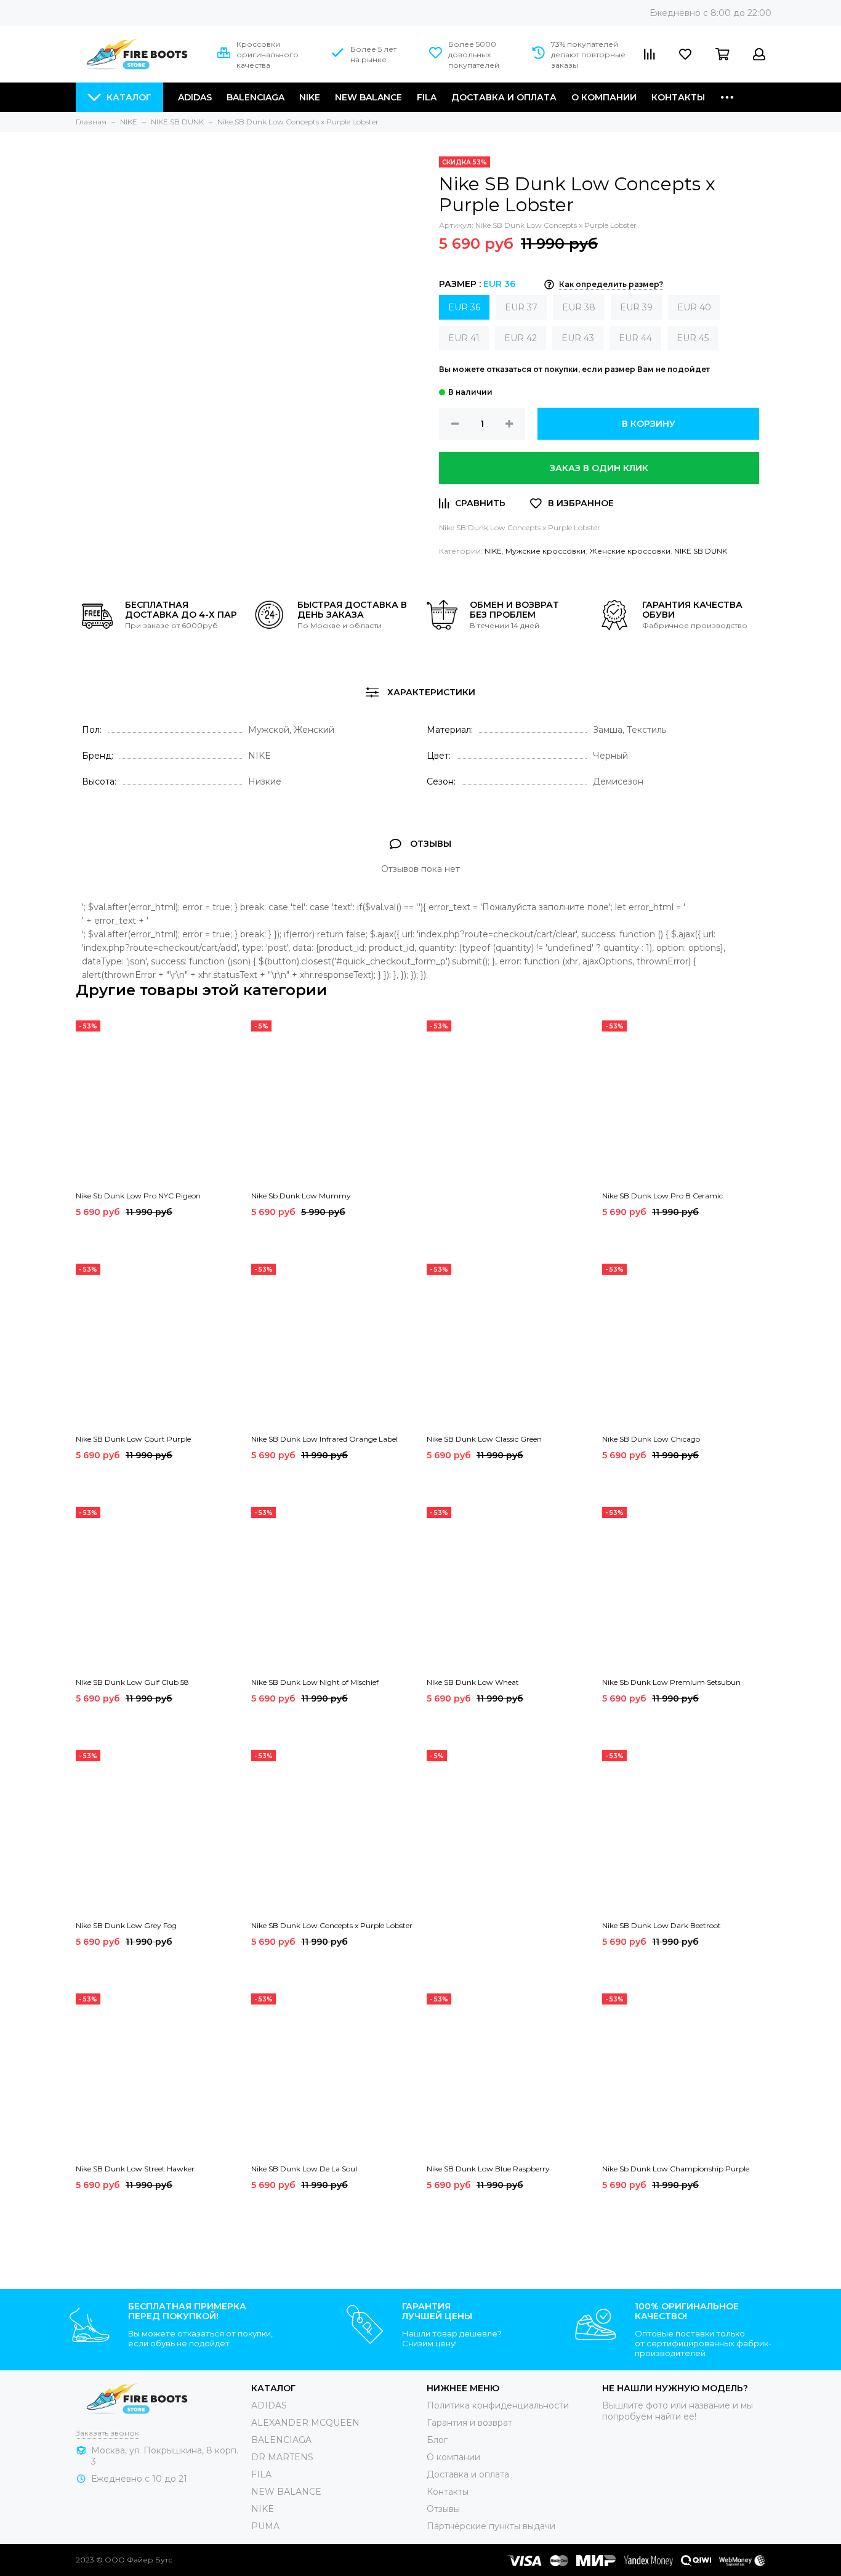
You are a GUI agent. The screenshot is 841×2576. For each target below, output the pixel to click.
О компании (604, 97)
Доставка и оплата (504, 97)
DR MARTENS (282, 2457)
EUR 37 (521, 307)
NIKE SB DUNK (701, 551)
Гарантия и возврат (469, 2423)
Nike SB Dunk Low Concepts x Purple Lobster (332, 1925)
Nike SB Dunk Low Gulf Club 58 (132, 1682)
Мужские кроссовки (545, 551)
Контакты (678, 97)
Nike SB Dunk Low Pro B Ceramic (662, 1196)
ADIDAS (269, 2405)
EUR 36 (464, 307)
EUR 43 (578, 338)
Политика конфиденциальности (498, 2405)
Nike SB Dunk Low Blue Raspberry (488, 2169)
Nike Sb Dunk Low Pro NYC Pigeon (138, 1196)
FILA (427, 97)
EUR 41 (464, 338)
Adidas (195, 97)
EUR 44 (635, 338)
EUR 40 (694, 307)
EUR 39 (636, 307)
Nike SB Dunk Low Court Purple (133, 1439)
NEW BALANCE (286, 2492)
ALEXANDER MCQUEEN (305, 2423)
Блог (437, 2440)
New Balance (368, 97)
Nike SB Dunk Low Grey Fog (126, 1925)
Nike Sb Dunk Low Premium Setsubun (671, 1682)
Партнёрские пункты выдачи (491, 2526)
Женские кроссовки (630, 551)
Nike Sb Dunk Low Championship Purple (676, 2169)
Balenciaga (256, 97)
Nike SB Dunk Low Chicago (651, 1439)
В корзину (649, 424)
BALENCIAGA (281, 2440)
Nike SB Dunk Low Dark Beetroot (662, 1925)
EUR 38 (579, 307)
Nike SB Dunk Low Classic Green (484, 1439)
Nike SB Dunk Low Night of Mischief (315, 1682)
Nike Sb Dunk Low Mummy (301, 1196)
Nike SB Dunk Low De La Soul (304, 2169)
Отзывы (443, 2509)
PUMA (265, 2526)
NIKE (310, 97)
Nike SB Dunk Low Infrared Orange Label (324, 1439)
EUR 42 (521, 338)
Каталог (129, 97)
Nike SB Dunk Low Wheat (473, 1682)
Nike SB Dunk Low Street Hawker (135, 2169)
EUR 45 (693, 338)
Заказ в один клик (599, 468)
